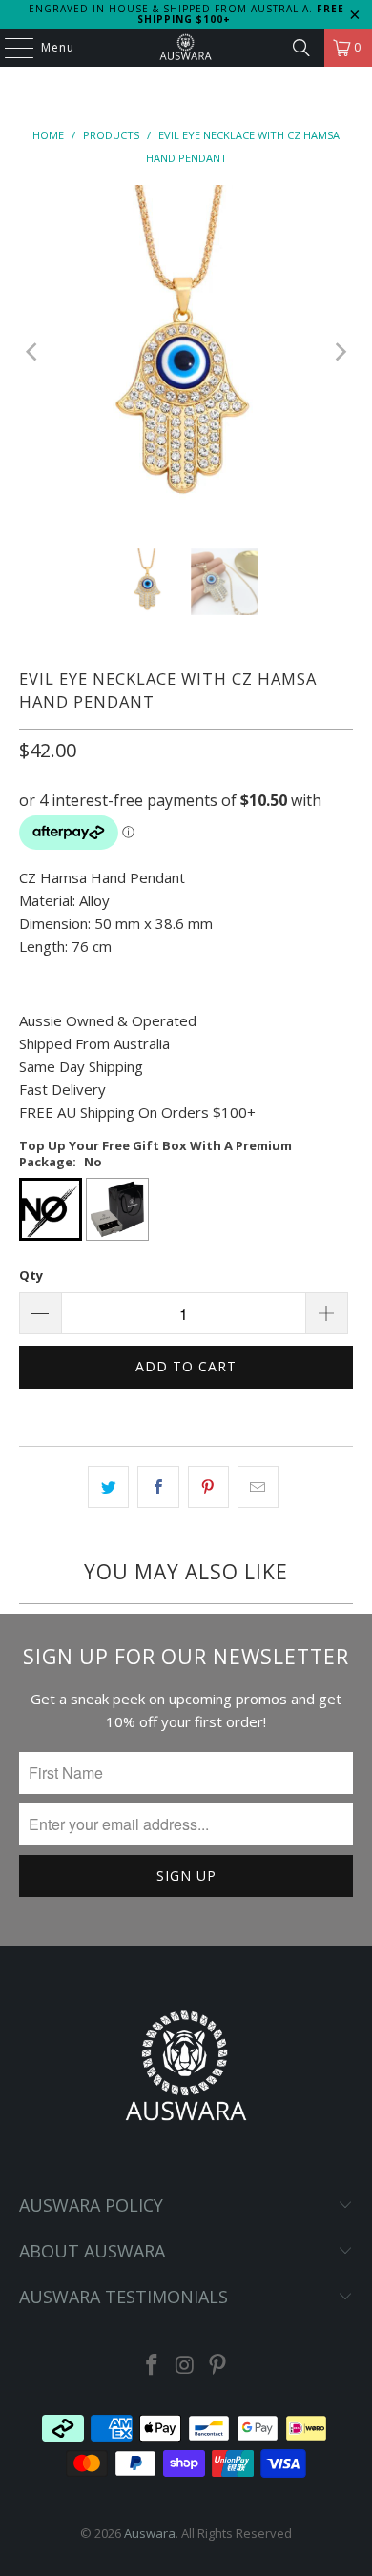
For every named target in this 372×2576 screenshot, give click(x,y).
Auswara (150, 2533)
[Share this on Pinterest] (208, 1487)
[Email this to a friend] (258, 1487)
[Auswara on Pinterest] (218, 2366)
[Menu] (10, 48)
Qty (31, 1275)
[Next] (339, 352)
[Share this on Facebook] (158, 1487)
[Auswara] (186, 48)
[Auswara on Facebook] (152, 2366)
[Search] (301, 48)
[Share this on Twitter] (108, 1487)
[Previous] (33, 352)
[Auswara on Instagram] (185, 2366)
